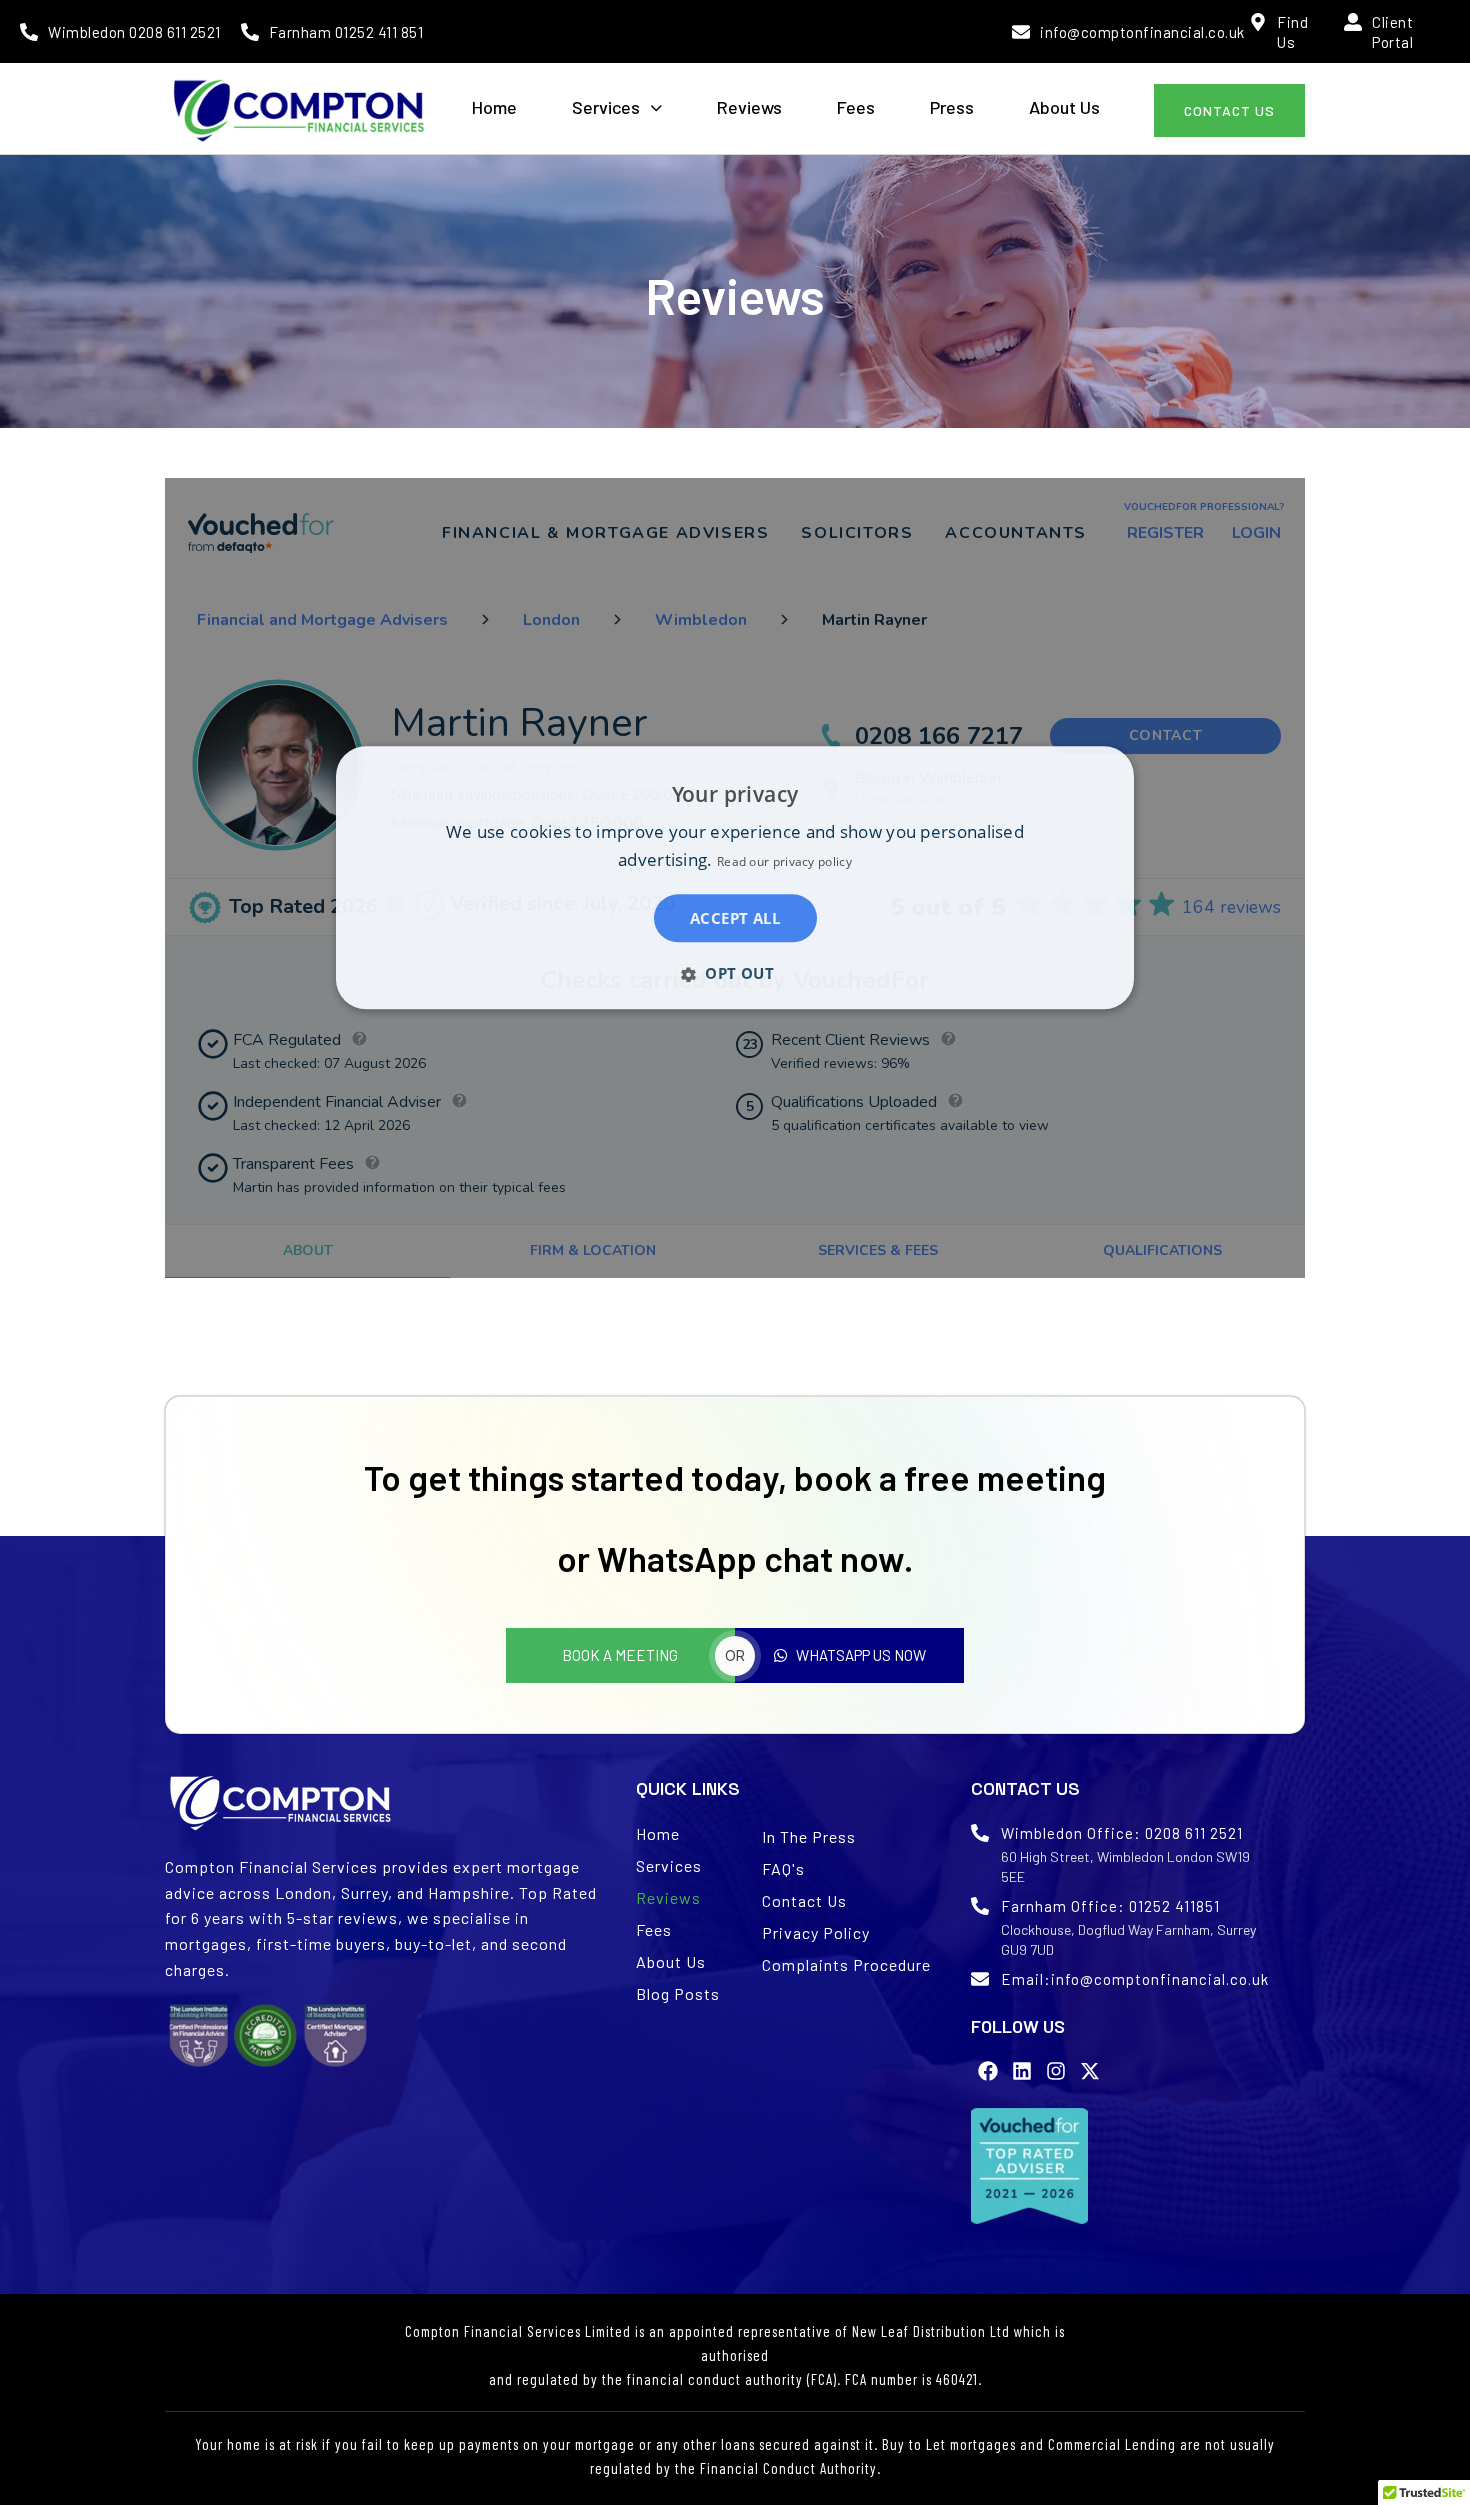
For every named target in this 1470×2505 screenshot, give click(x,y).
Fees (856, 107)
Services (606, 107)
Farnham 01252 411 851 (346, 32)
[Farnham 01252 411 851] (250, 32)
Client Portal (1392, 32)
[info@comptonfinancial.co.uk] (1021, 32)
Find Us (1292, 32)
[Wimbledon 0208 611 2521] (29, 32)
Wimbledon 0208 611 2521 (134, 32)
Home (494, 107)
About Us (1064, 107)
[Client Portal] (1353, 22)
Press (952, 107)
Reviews (749, 107)
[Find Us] (1258, 22)
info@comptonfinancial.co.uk (1142, 32)
